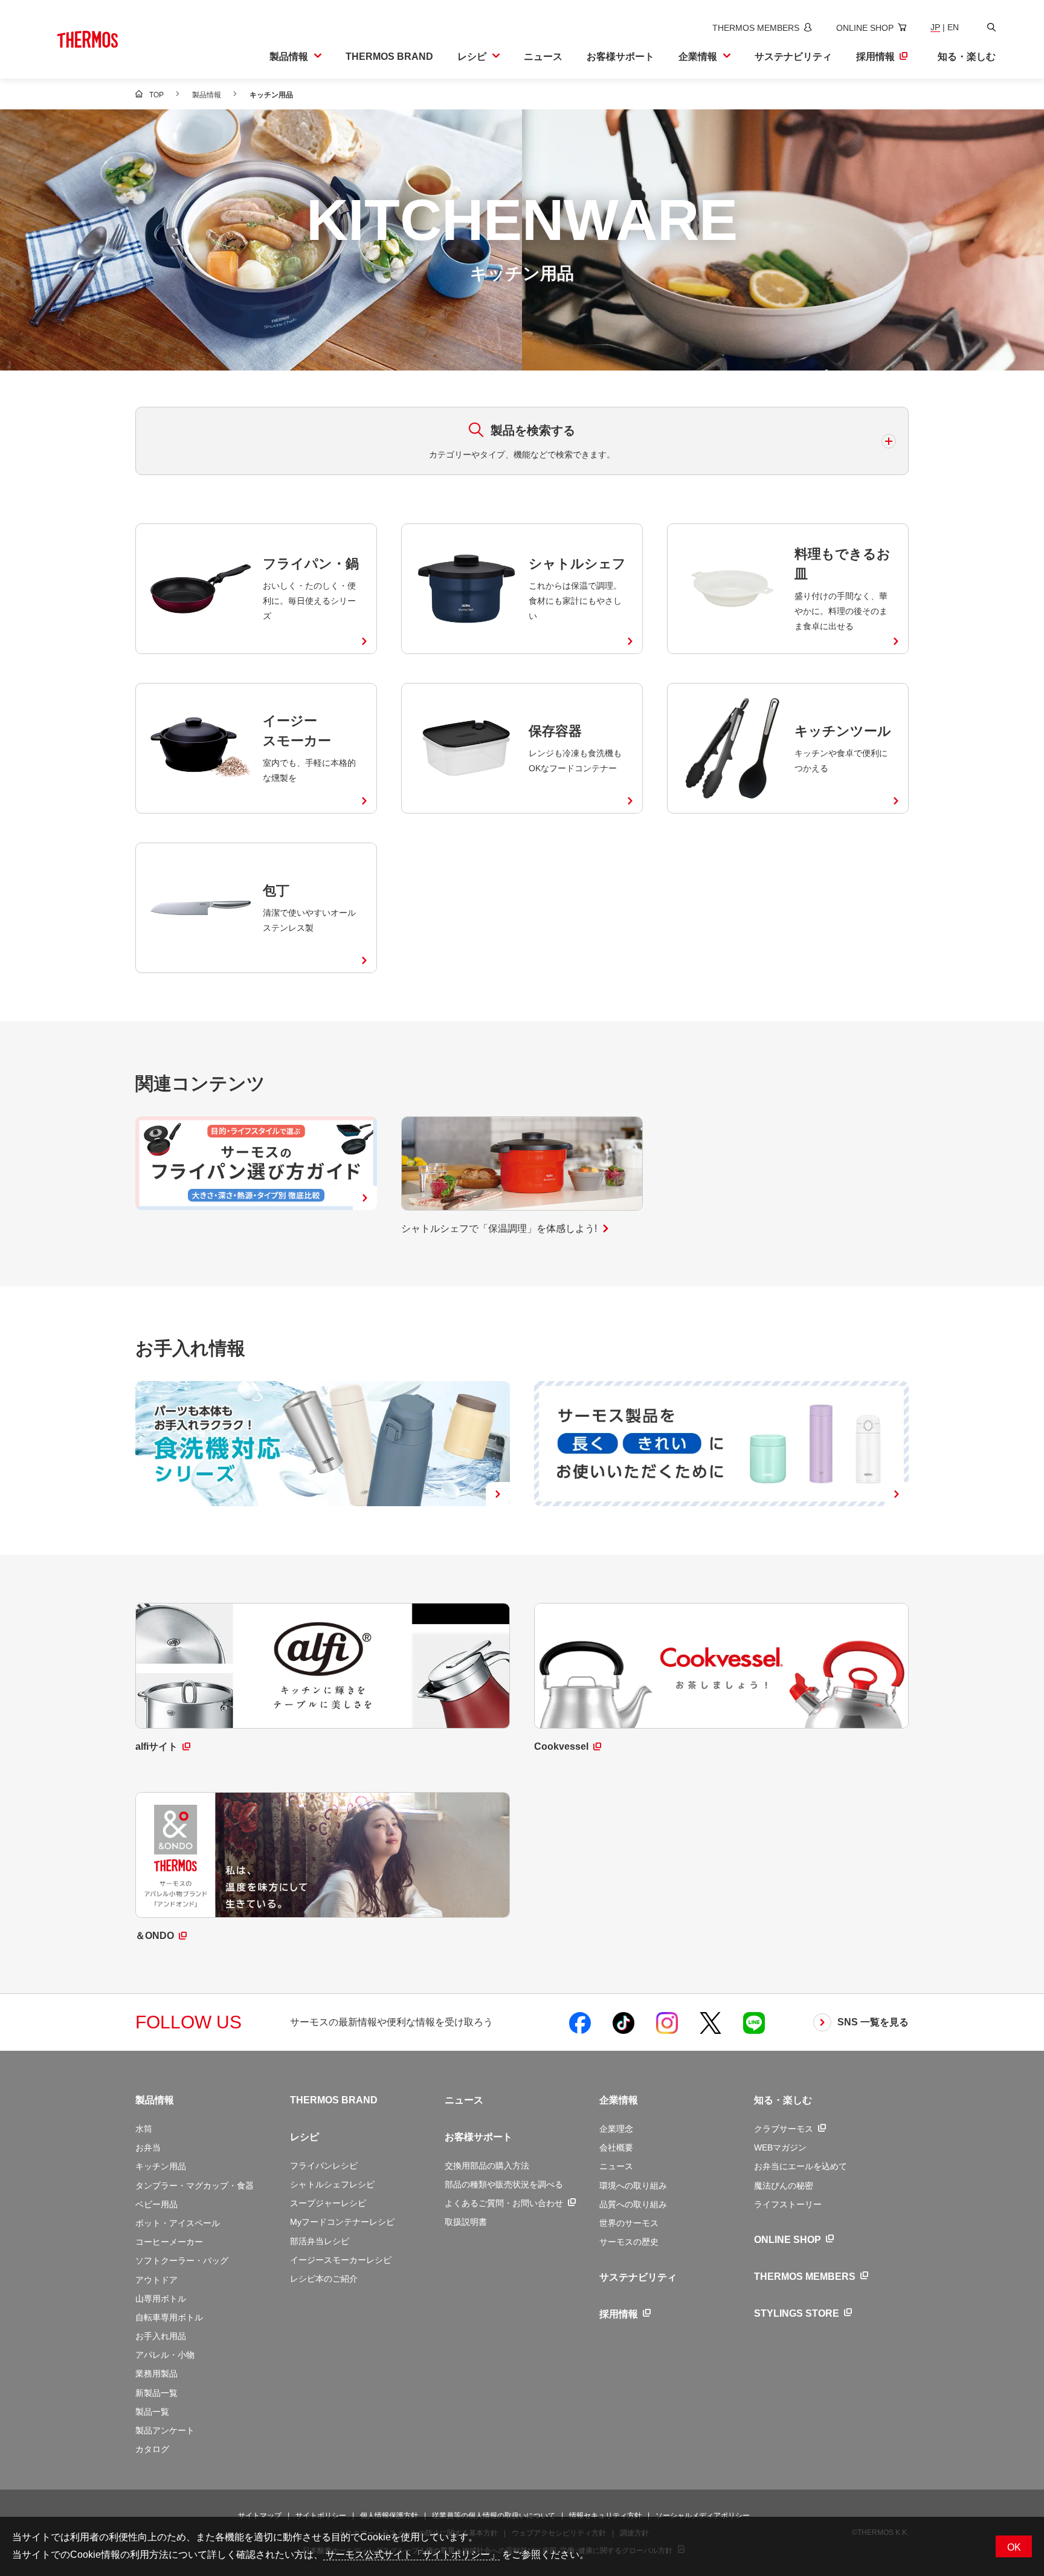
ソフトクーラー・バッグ (182, 2260)
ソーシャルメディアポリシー (703, 2516)
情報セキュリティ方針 (605, 2516)
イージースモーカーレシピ (341, 2260)
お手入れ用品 (161, 2336)
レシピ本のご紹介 (324, 2279)
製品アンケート (165, 2430)
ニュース (464, 2100)
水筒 (144, 2129)
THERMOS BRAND (334, 2100)
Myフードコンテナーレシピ (342, 2222)
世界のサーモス (629, 2223)
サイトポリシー (321, 2516)
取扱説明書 (466, 2222)
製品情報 (155, 2100)
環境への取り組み (633, 2186)
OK (1014, 2547)
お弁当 (148, 2147)
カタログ (152, 2449)
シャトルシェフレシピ (332, 2184)
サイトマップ (260, 2516)
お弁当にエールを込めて (801, 2166)
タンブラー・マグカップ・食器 (195, 2186)
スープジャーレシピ (328, 2203)
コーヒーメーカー (169, 2242)
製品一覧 (152, 2412)
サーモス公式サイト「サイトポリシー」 (411, 2555)
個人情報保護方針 (389, 2516)
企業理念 (616, 2129)
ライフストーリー (788, 2204)
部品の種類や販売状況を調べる (504, 2184)
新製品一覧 (156, 2393)
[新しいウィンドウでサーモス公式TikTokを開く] (623, 2022)
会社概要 (616, 2147)
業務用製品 (156, 2374)
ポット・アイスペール (178, 2223)
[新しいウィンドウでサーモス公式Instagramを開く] (667, 2022)
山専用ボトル (161, 2299)
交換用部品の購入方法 (487, 2166)
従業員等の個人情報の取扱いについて (494, 2516)
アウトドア (156, 2280)
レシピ (304, 2137)
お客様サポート (478, 2137)
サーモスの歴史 (629, 2242)
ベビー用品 (156, 2204)
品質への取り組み (633, 2204)
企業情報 (619, 2100)
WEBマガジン (780, 2147)
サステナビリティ (638, 2277)
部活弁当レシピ (320, 2241)
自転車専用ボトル (169, 2317)
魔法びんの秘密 (784, 2186)
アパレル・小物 (165, 2355)
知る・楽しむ (783, 2100)
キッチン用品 (161, 2166)
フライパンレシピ (324, 2166)
